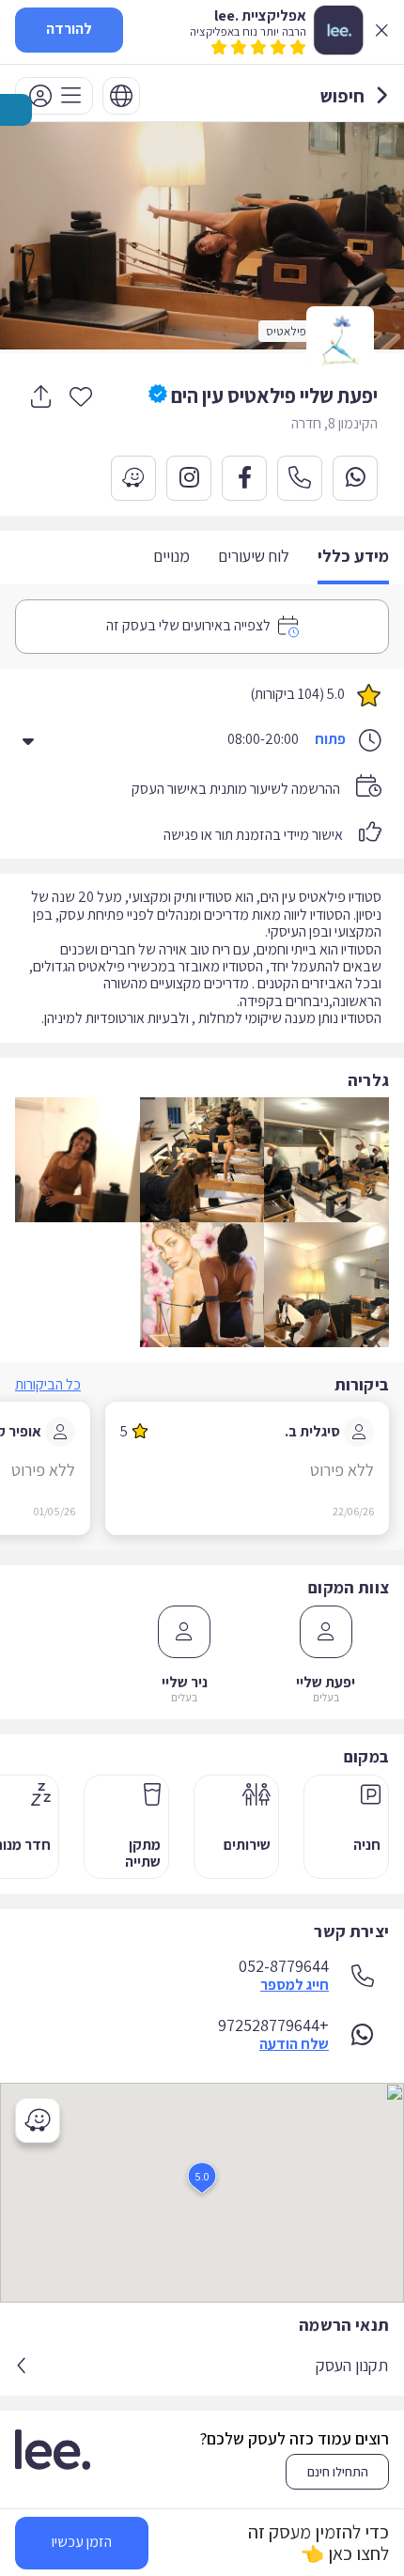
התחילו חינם (338, 2472)
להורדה (69, 29)
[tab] (353, 558)
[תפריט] (54, 96)
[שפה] (121, 96)
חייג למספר (295, 1985)
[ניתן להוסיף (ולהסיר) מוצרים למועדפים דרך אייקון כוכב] (81, 396)
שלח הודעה (294, 2044)
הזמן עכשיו (82, 2542)
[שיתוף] (40, 396)
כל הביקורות (48, 1384)
